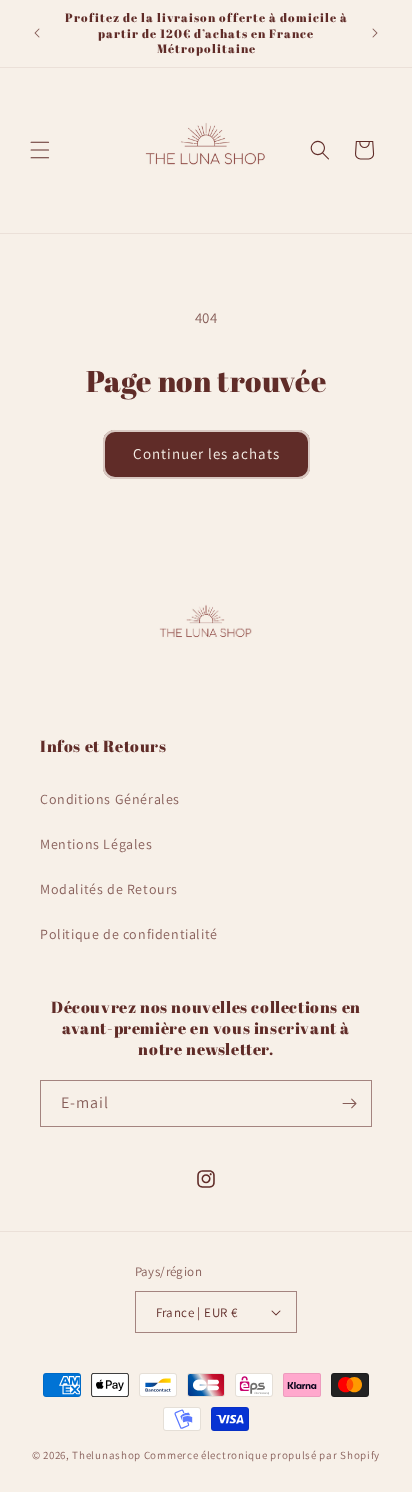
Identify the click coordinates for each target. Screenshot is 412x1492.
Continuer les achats (206, 453)
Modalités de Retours (109, 889)
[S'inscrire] (349, 1103)
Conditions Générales (110, 799)
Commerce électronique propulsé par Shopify (262, 1455)
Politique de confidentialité (129, 934)
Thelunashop (106, 1455)
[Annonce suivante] (375, 33)
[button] (40, 150)
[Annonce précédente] (37, 33)
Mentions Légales (96, 844)
